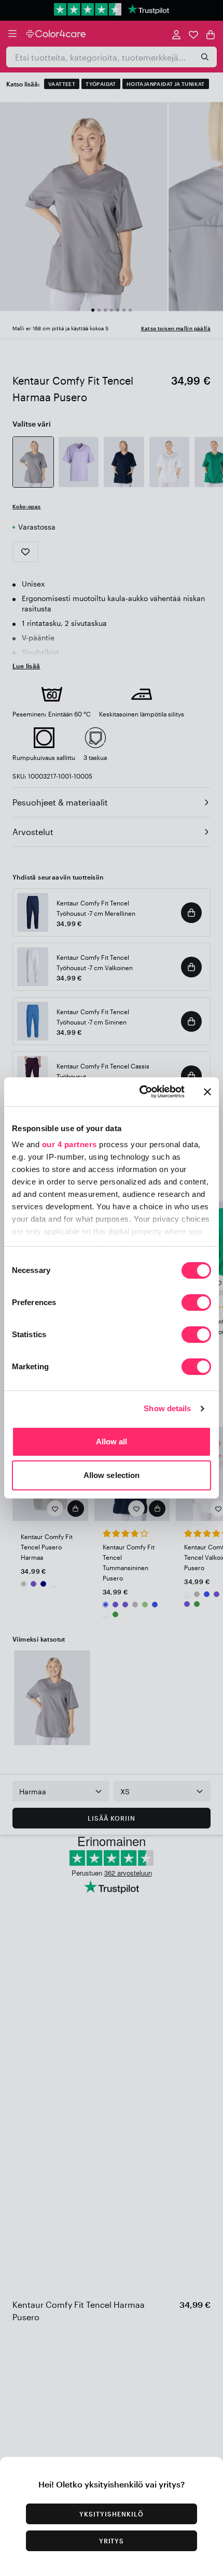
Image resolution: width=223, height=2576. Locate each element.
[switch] (196, 1304)
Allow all (112, 1441)
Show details (167, 1408)
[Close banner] (207, 1092)
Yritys (112, 2541)
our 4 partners (69, 1144)
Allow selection (112, 1475)
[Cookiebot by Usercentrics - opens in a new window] (140, 1092)
